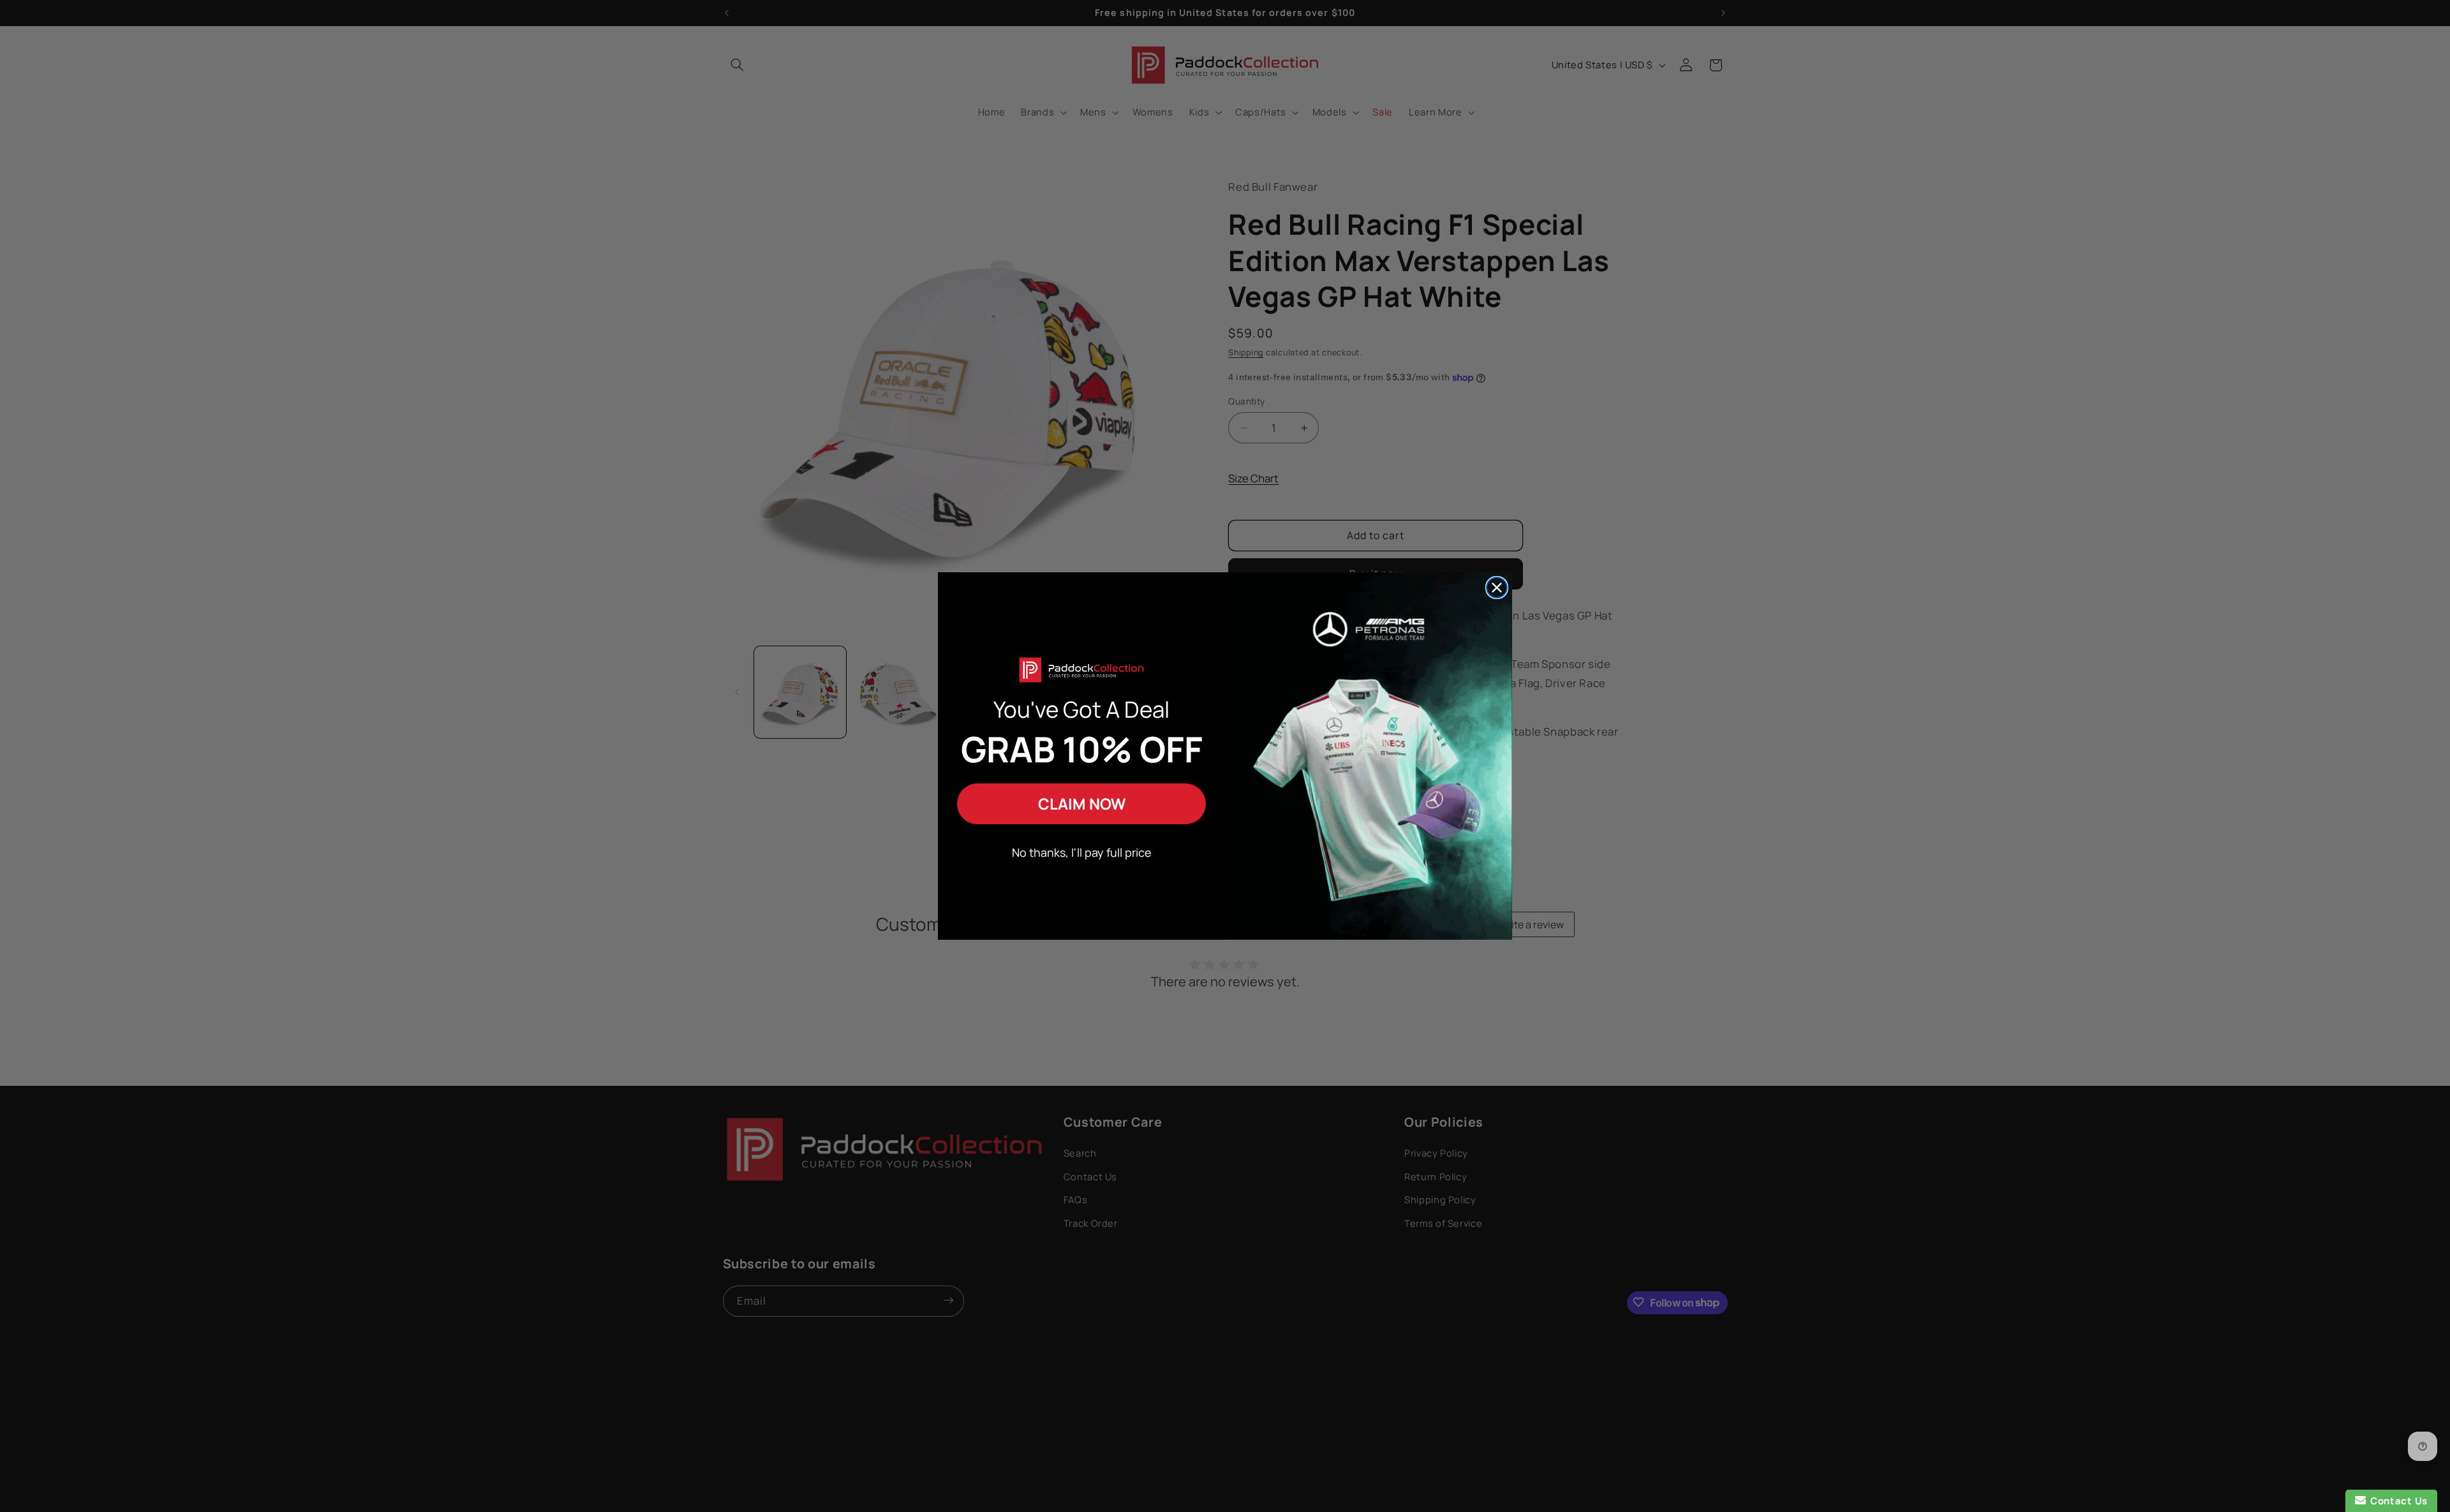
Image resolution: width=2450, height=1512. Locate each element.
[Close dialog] (1497, 588)
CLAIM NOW (1082, 804)
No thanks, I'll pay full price (1082, 852)
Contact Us (2397, 1501)
